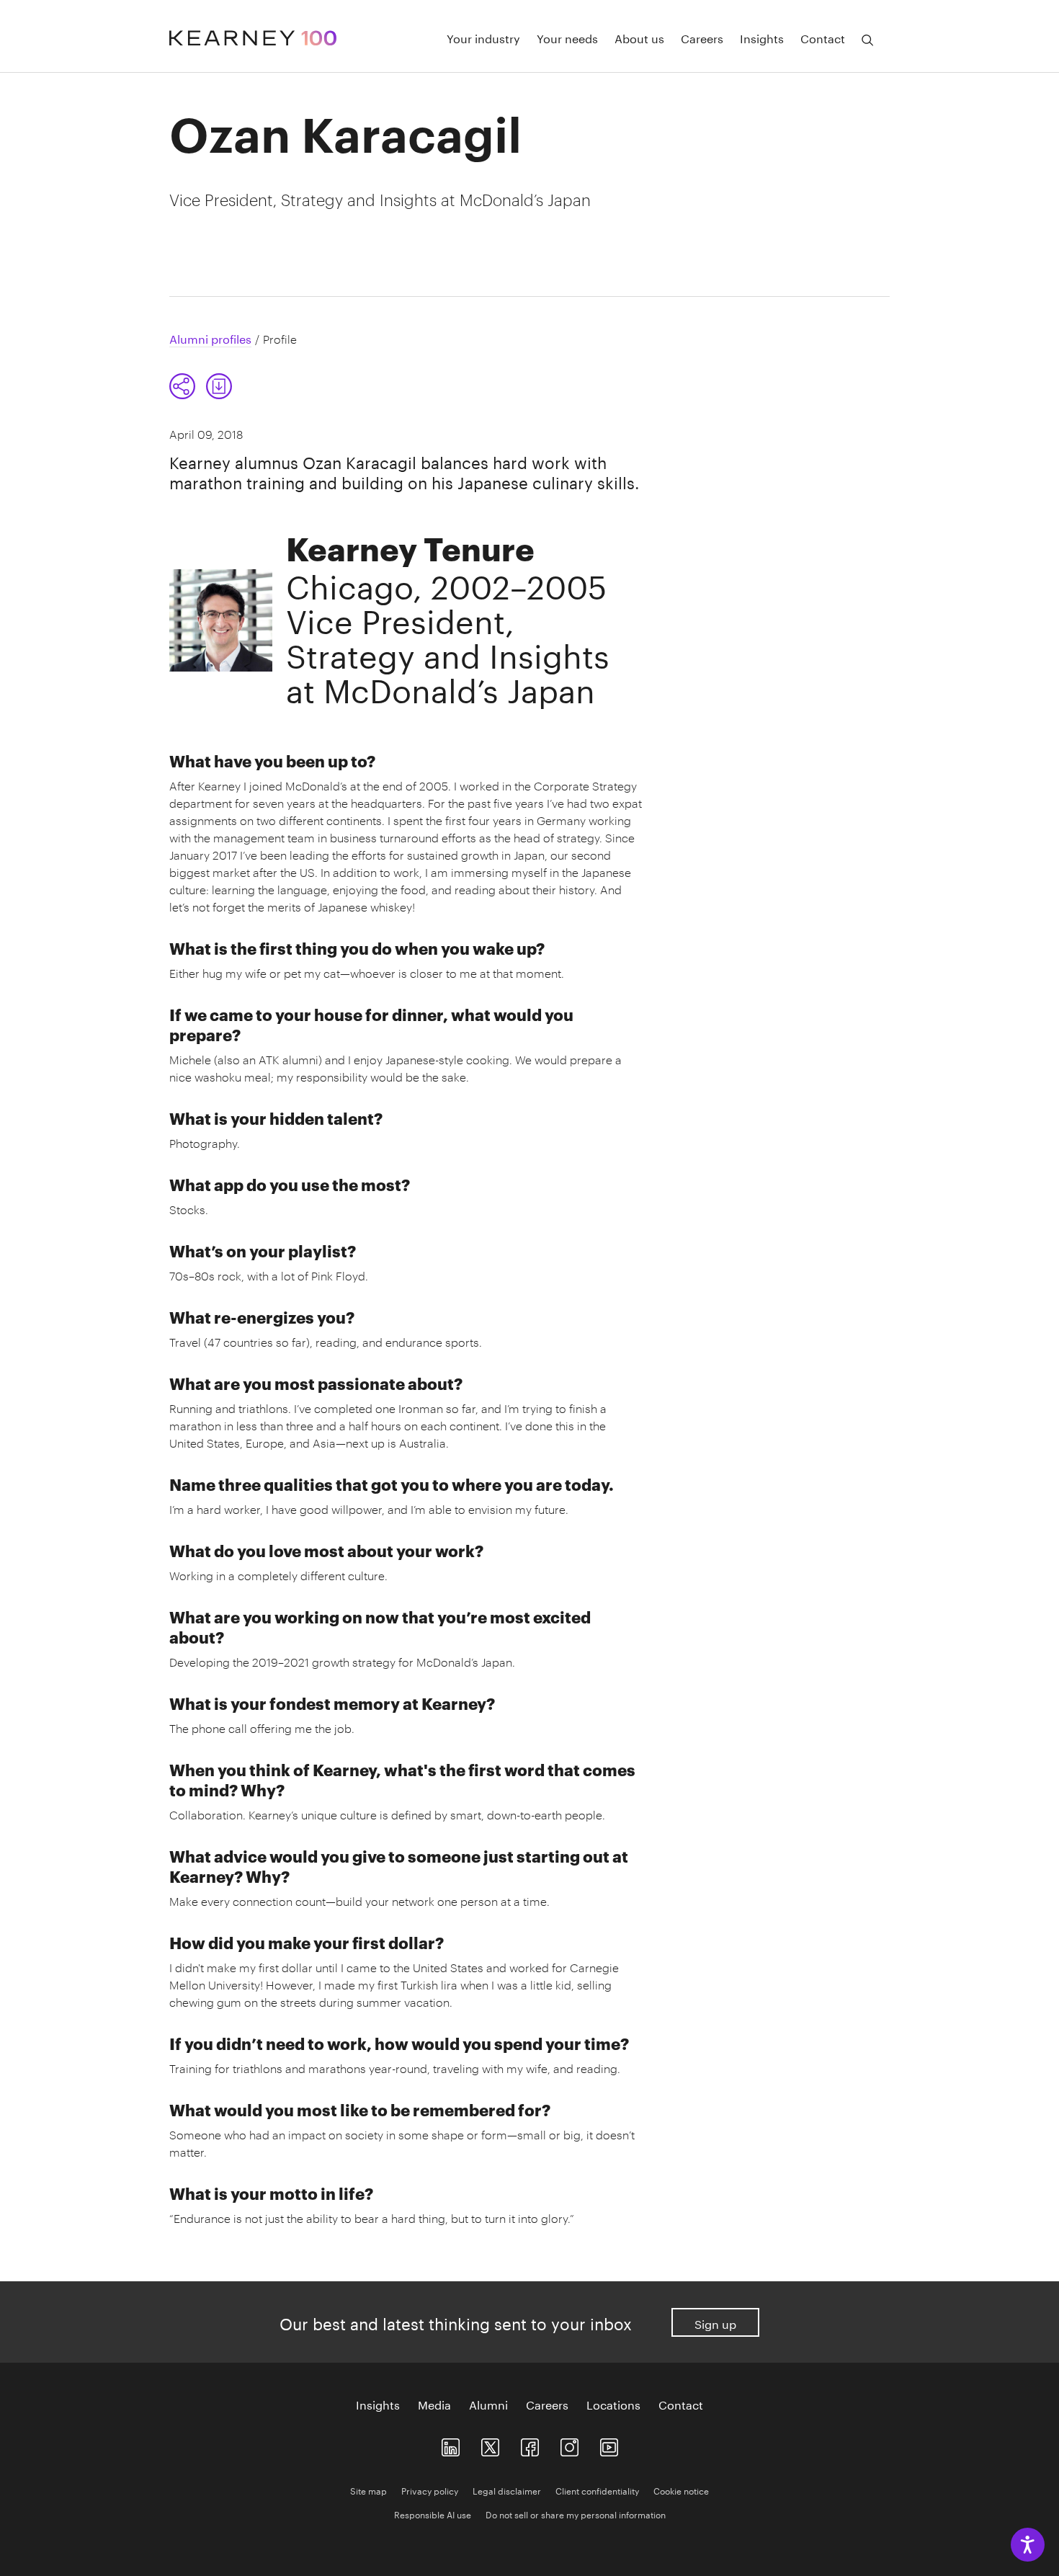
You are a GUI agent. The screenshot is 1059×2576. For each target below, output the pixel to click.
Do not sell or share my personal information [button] (576, 2514)
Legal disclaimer (507, 2490)
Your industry (483, 37)
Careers (702, 37)
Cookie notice (681, 2490)
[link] (219, 386)
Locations (613, 2404)
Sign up (715, 2323)
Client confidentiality (597, 2490)
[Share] (182, 386)
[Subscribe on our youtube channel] (609, 2444)
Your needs (567, 37)
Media (434, 2404)
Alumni (488, 2404)
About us (639, 37)
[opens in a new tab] (569, 2444)
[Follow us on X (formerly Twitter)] (490, 2444)
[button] (201, 386)
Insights (762, 37)
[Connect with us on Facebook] (530, 2444)
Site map (368, 2490)
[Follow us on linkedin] (451, 2444)
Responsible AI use (433, 2514)
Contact (823, 37)
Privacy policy (430, 2490)
